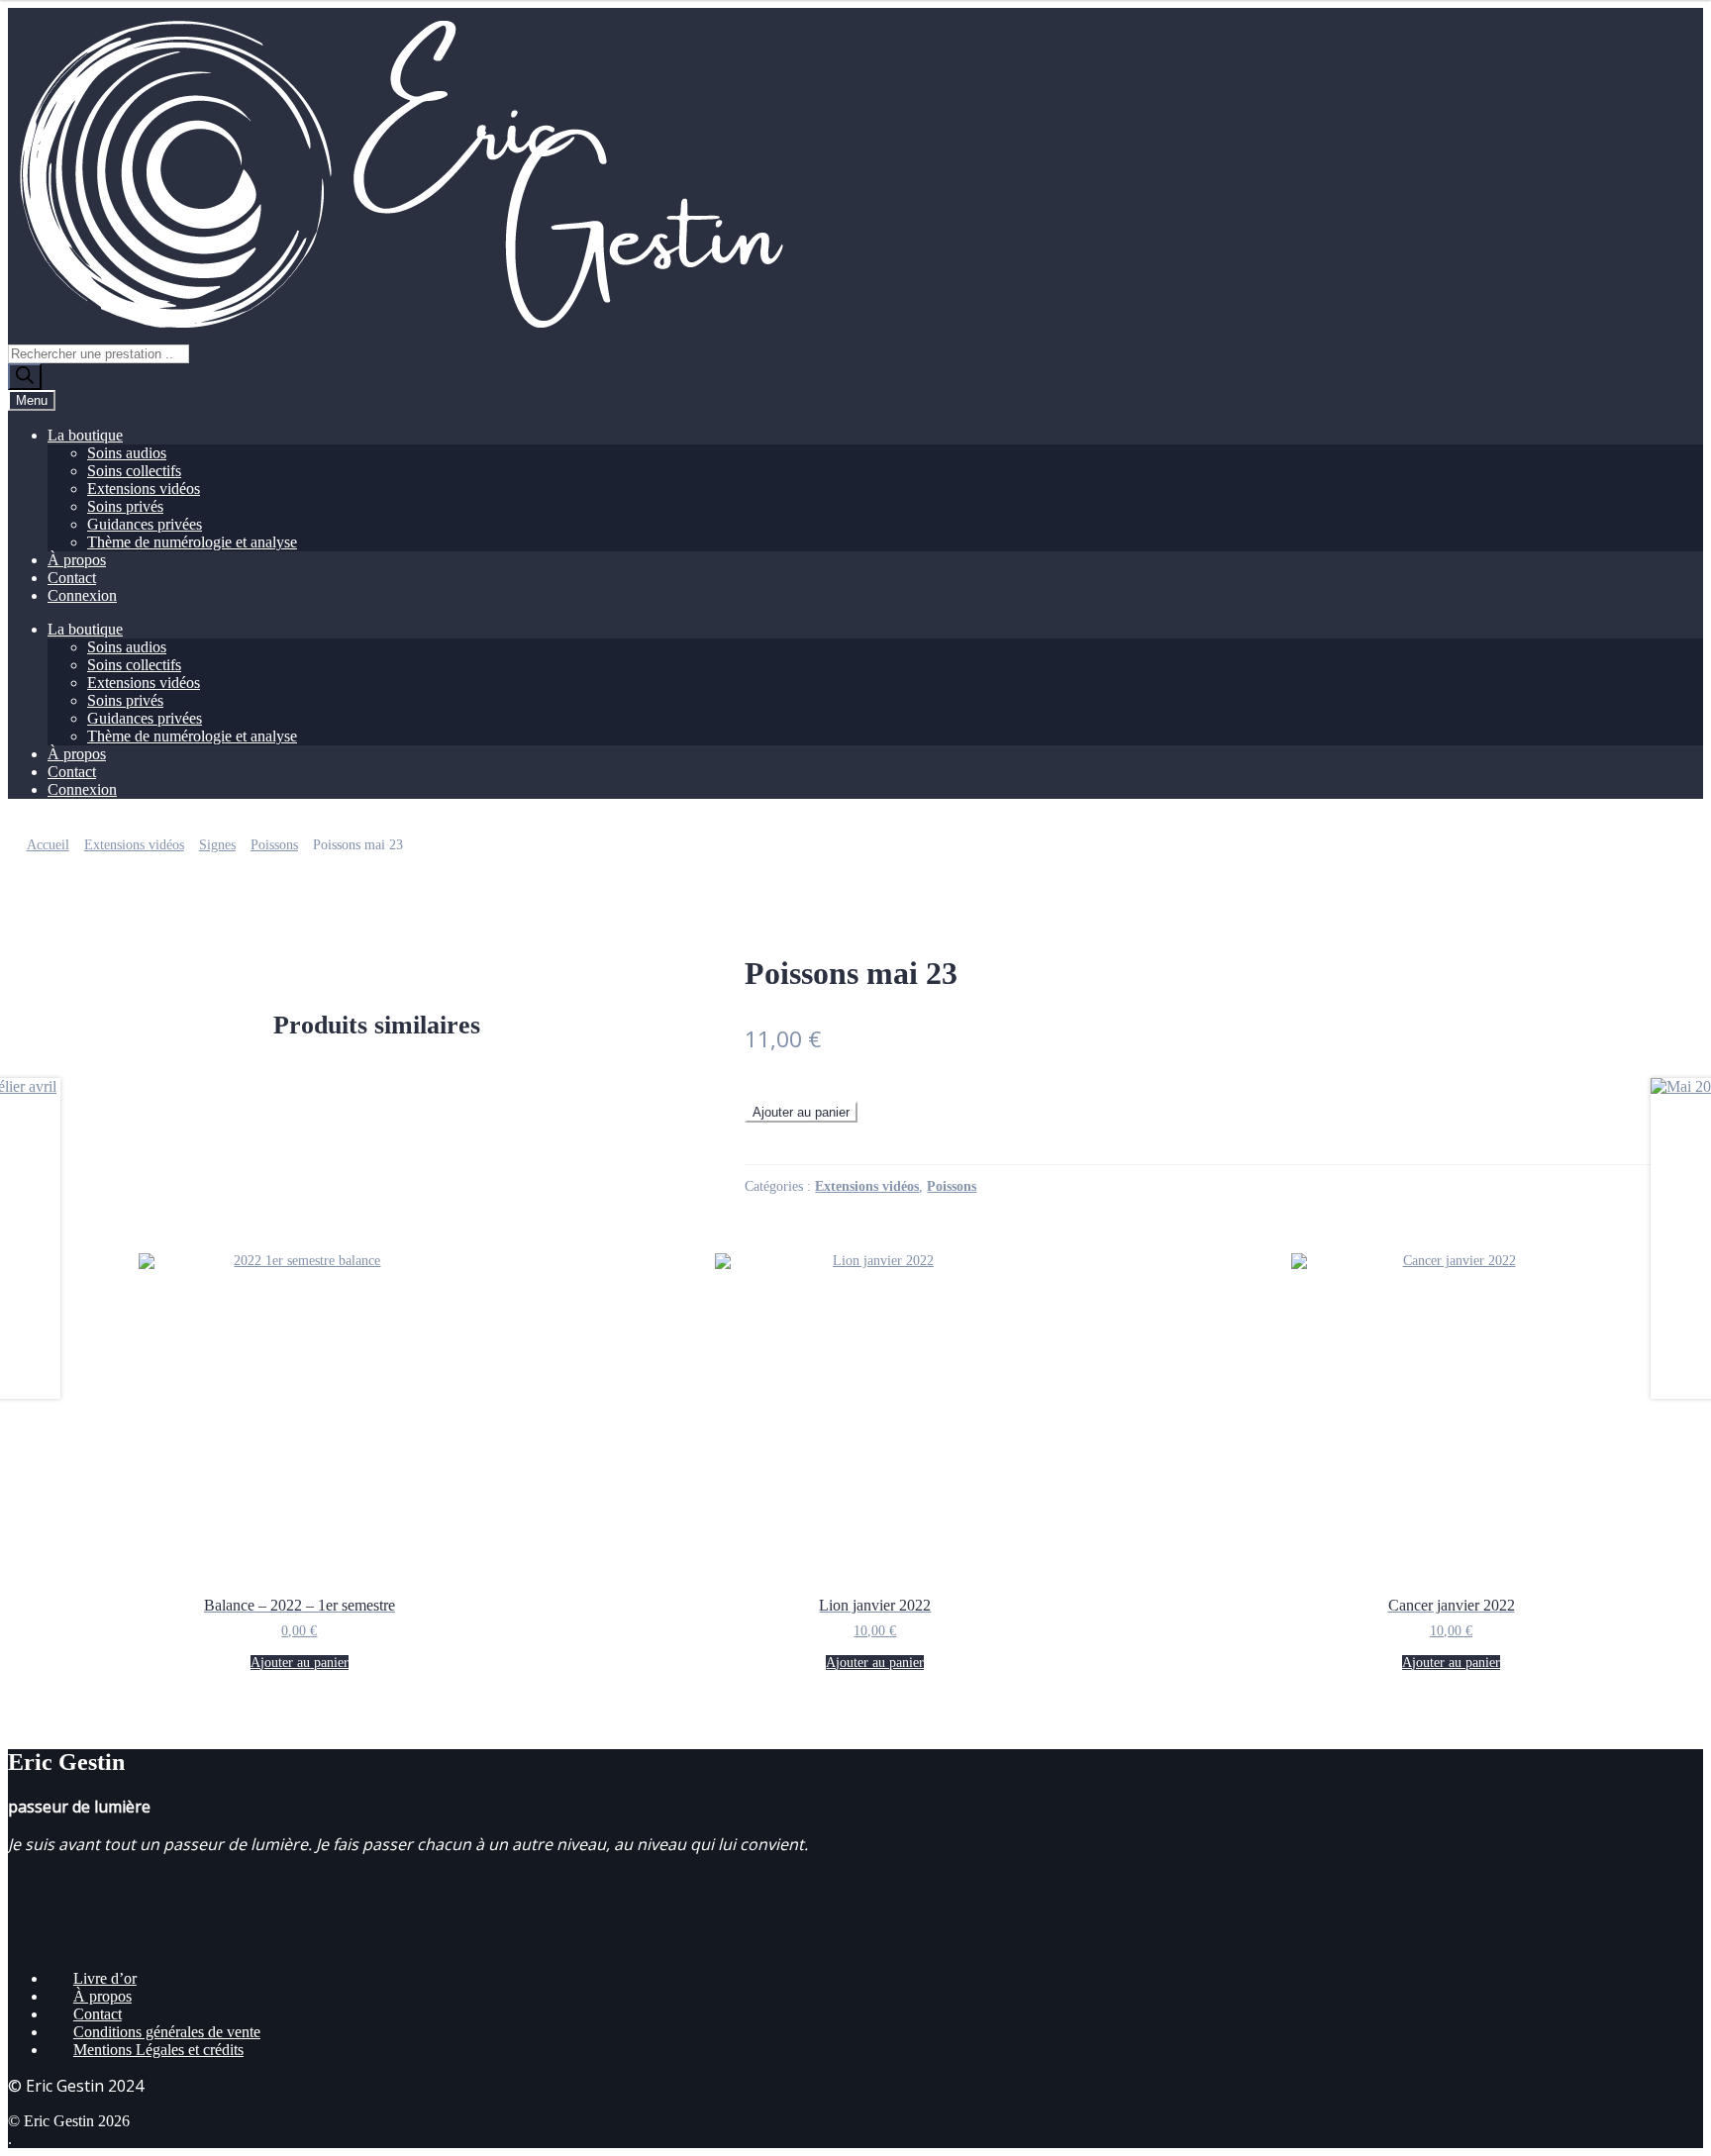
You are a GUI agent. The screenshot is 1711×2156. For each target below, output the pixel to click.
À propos (77, 560)
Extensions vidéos (144, 489)
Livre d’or (105, 1978)
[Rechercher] (25, 377)
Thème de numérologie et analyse (192, 542)
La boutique (85, 435)
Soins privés (125, 506)
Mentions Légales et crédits (158, 2050)
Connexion (82, 595)
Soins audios (127, 453)
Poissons (274, 845)
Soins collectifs (134, 471)
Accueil (48, 845)
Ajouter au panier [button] (300, 1663)
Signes (217, 845)
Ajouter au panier (801, 1112)
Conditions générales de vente (167, 2032)
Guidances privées (145, 524)
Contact (72, 578)
